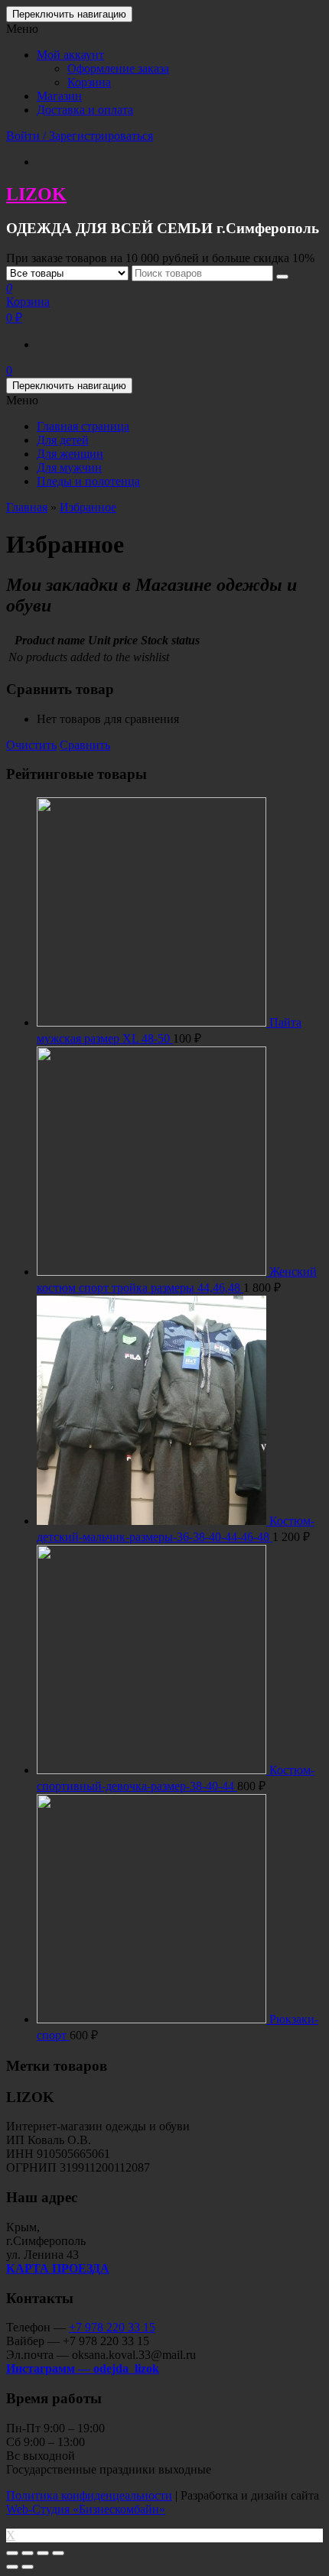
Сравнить (85, 745)
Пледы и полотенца (88, 481)
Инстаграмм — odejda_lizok (83, 2368)
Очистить (31, 745)
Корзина (89, 82)
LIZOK (36, 194)
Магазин (59, 96)
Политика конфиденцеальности (89, 2495)
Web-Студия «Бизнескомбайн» (86, 2509)
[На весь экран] (43, 2553)
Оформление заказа (118, 68)
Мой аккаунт (70, 55)
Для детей (63, 440)
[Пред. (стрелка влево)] (12, 2567)
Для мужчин (69, 467)
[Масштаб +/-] (58, 2553)
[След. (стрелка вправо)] (28, 2567)
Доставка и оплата (85, 110)
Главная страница (83, 426)
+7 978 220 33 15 (112, 2327)
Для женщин (70, 454)
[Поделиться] (28, 2553)
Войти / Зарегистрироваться (80, 136)
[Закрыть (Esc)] (12, 2553)
